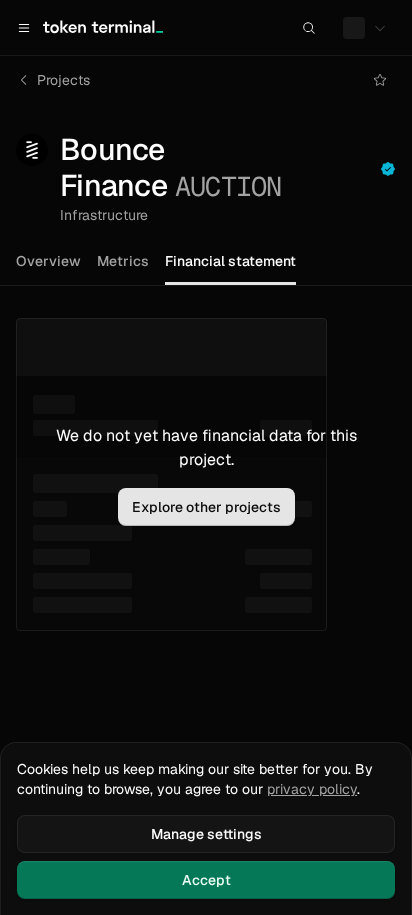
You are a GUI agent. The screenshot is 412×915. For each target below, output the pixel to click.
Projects (63, 80)
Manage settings (206, 834)
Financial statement (230, 261)
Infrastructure (104, 215)
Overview (48, 261)
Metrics (123, 261)
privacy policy (312, 789)
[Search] (309, 28)
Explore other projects (206, 507)
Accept (206, 880)
